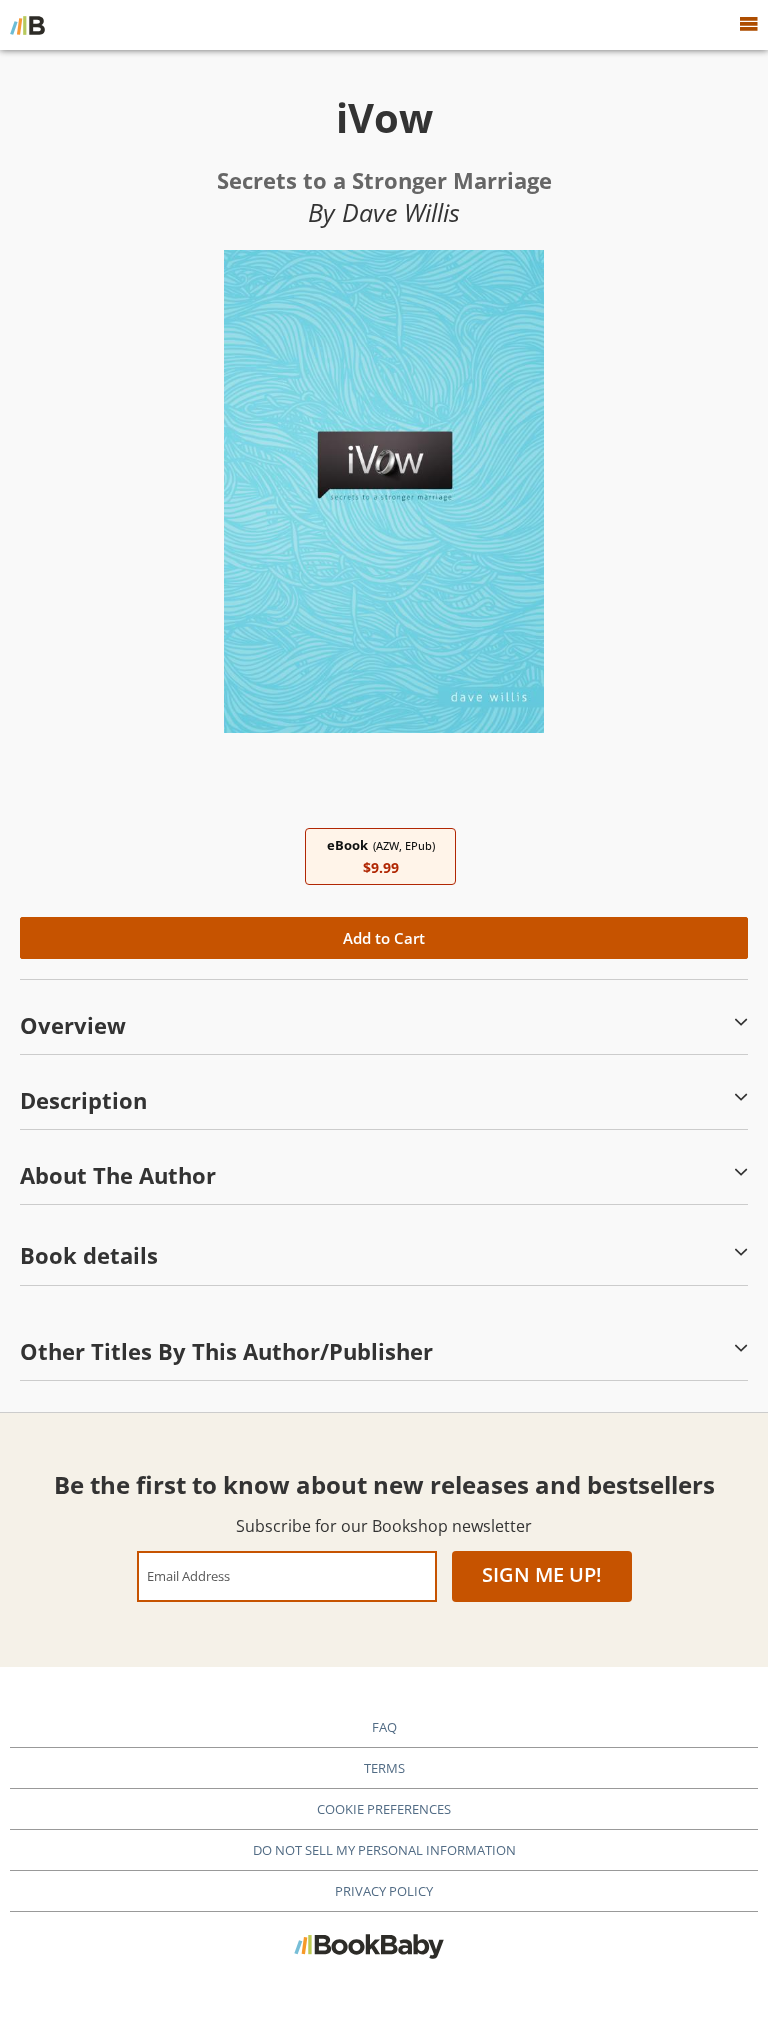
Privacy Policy (384, 1891)
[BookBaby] (27, 25)
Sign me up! (542, 1574)
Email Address (188, 1575)
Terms (384, 1768)
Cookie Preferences (384, 1809)
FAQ (384, 1727)
